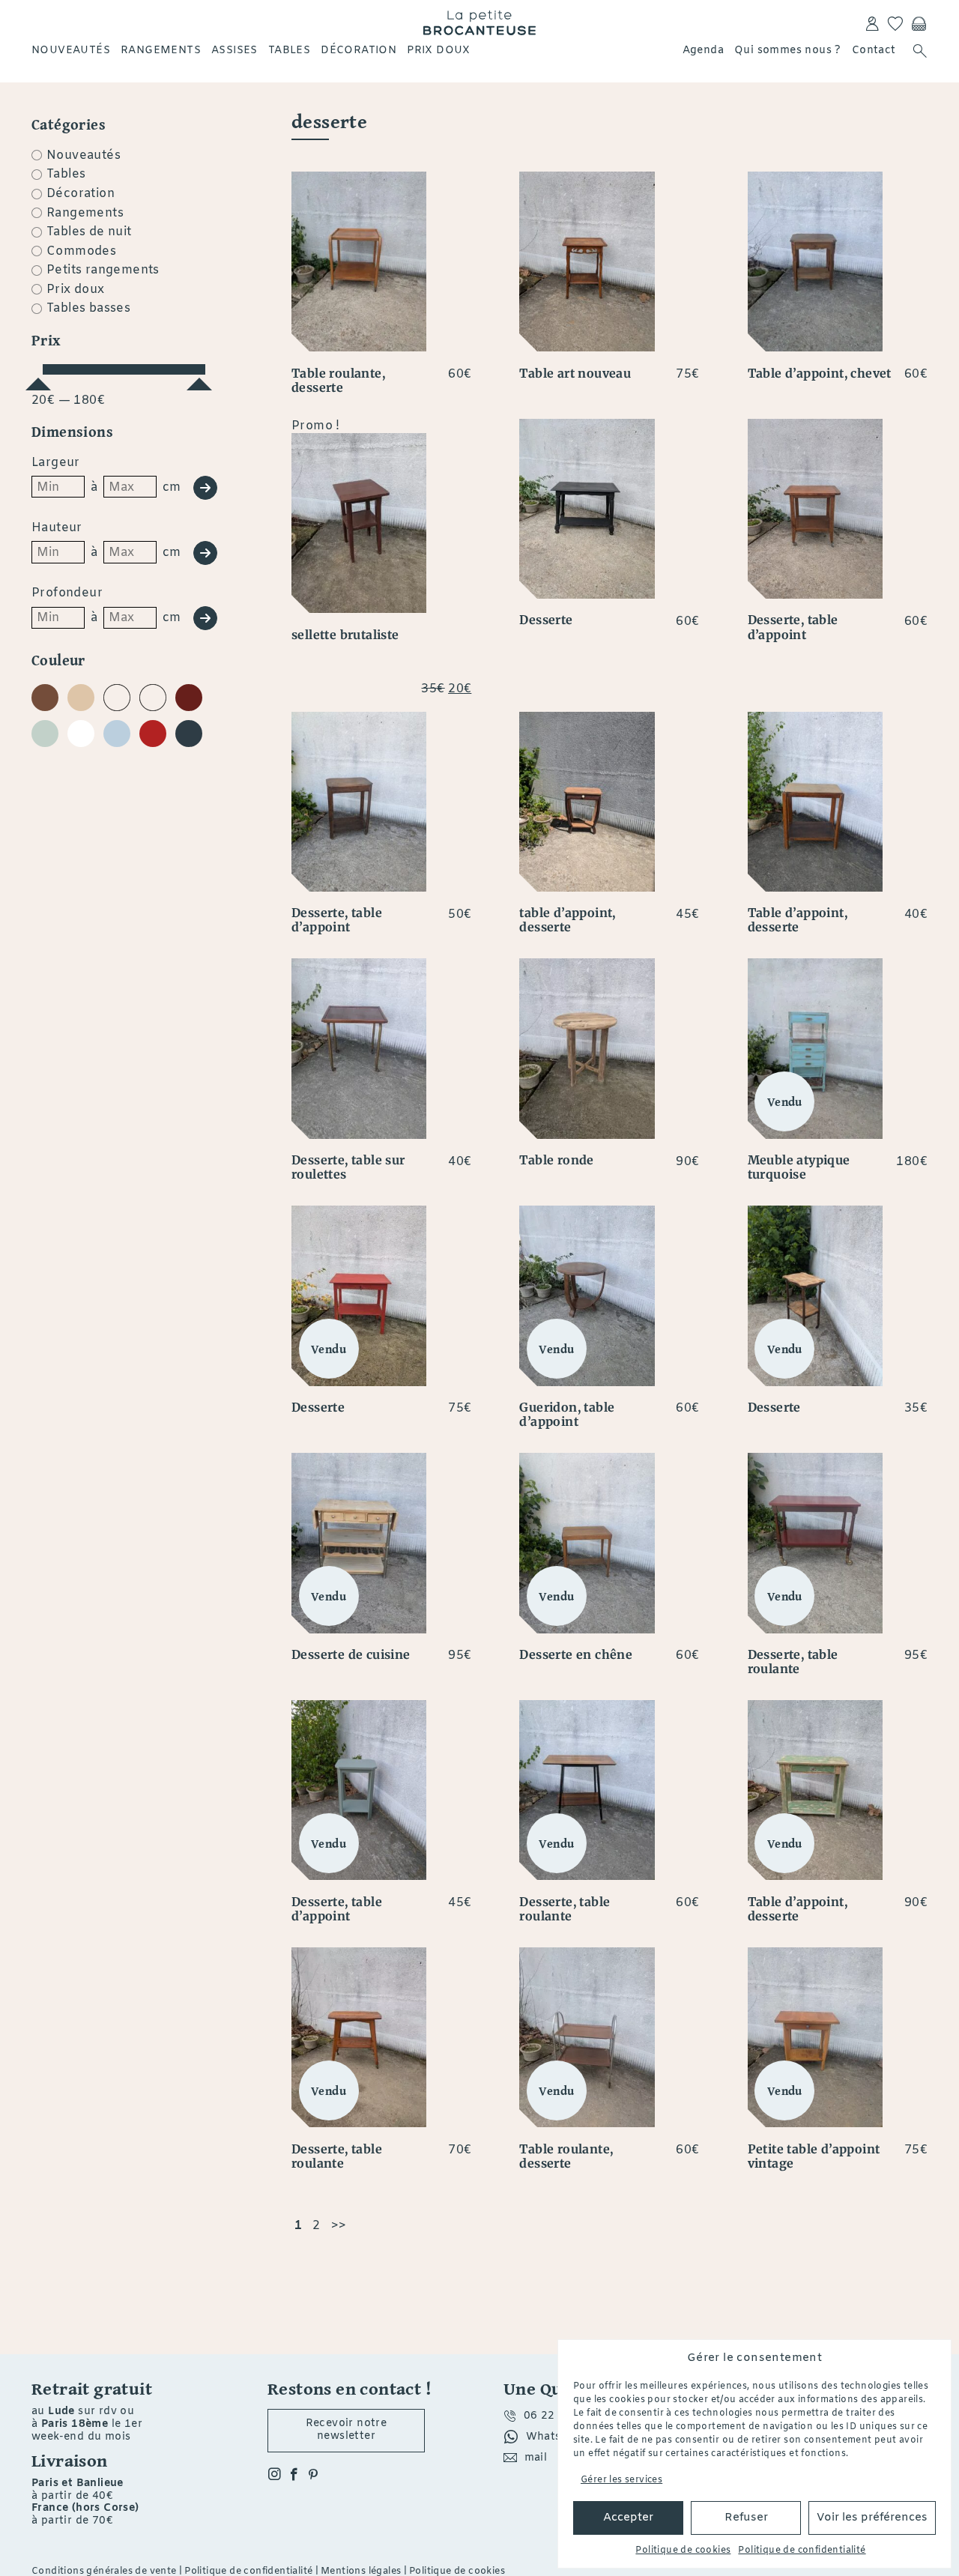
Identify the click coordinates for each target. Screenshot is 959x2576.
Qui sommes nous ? (788, 51)
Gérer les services (621, 2480)
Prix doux (439, 51)
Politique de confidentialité (802, 2551)
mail (536, 2458)
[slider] (38, 378)
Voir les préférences (872, 2518)
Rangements (161, 51)
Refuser (746, 2518)
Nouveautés (71, 51)
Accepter (628, 2518)
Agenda (703, 51)
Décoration (359, 51)
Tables (289, 51)
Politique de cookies (683, 2551)
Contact (874, 51)
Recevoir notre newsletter (347, 2430)
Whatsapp (554, 2437)
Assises (235, 51)
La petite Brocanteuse (479, 22)
